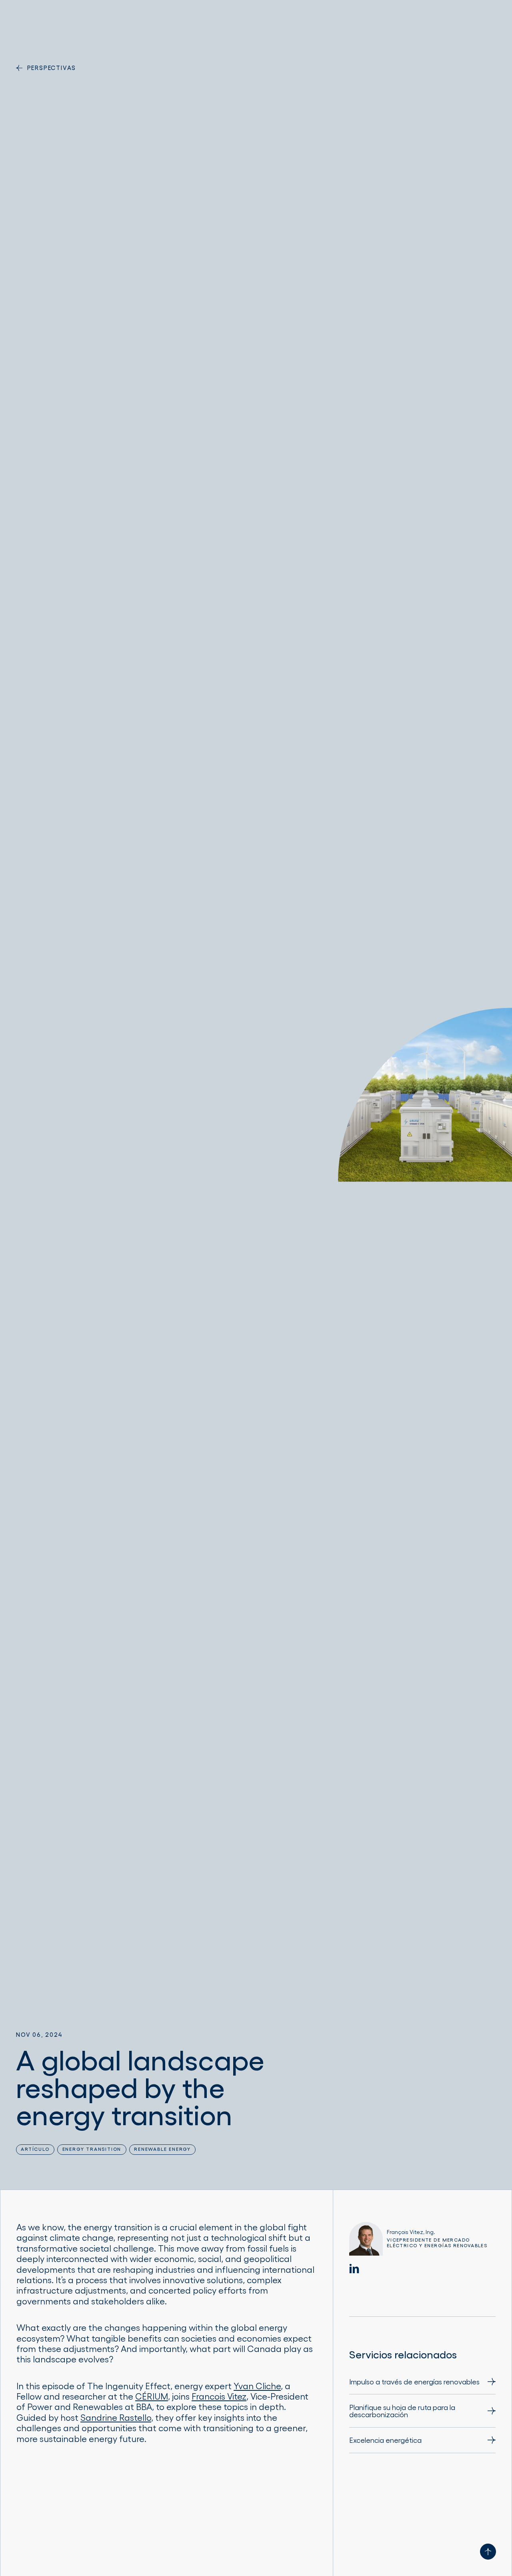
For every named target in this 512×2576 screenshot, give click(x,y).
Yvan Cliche (257, 2386)
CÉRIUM (152, 2396)
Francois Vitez (219, 2396)
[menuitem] (422, 2385)
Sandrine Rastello (116, 2417)
